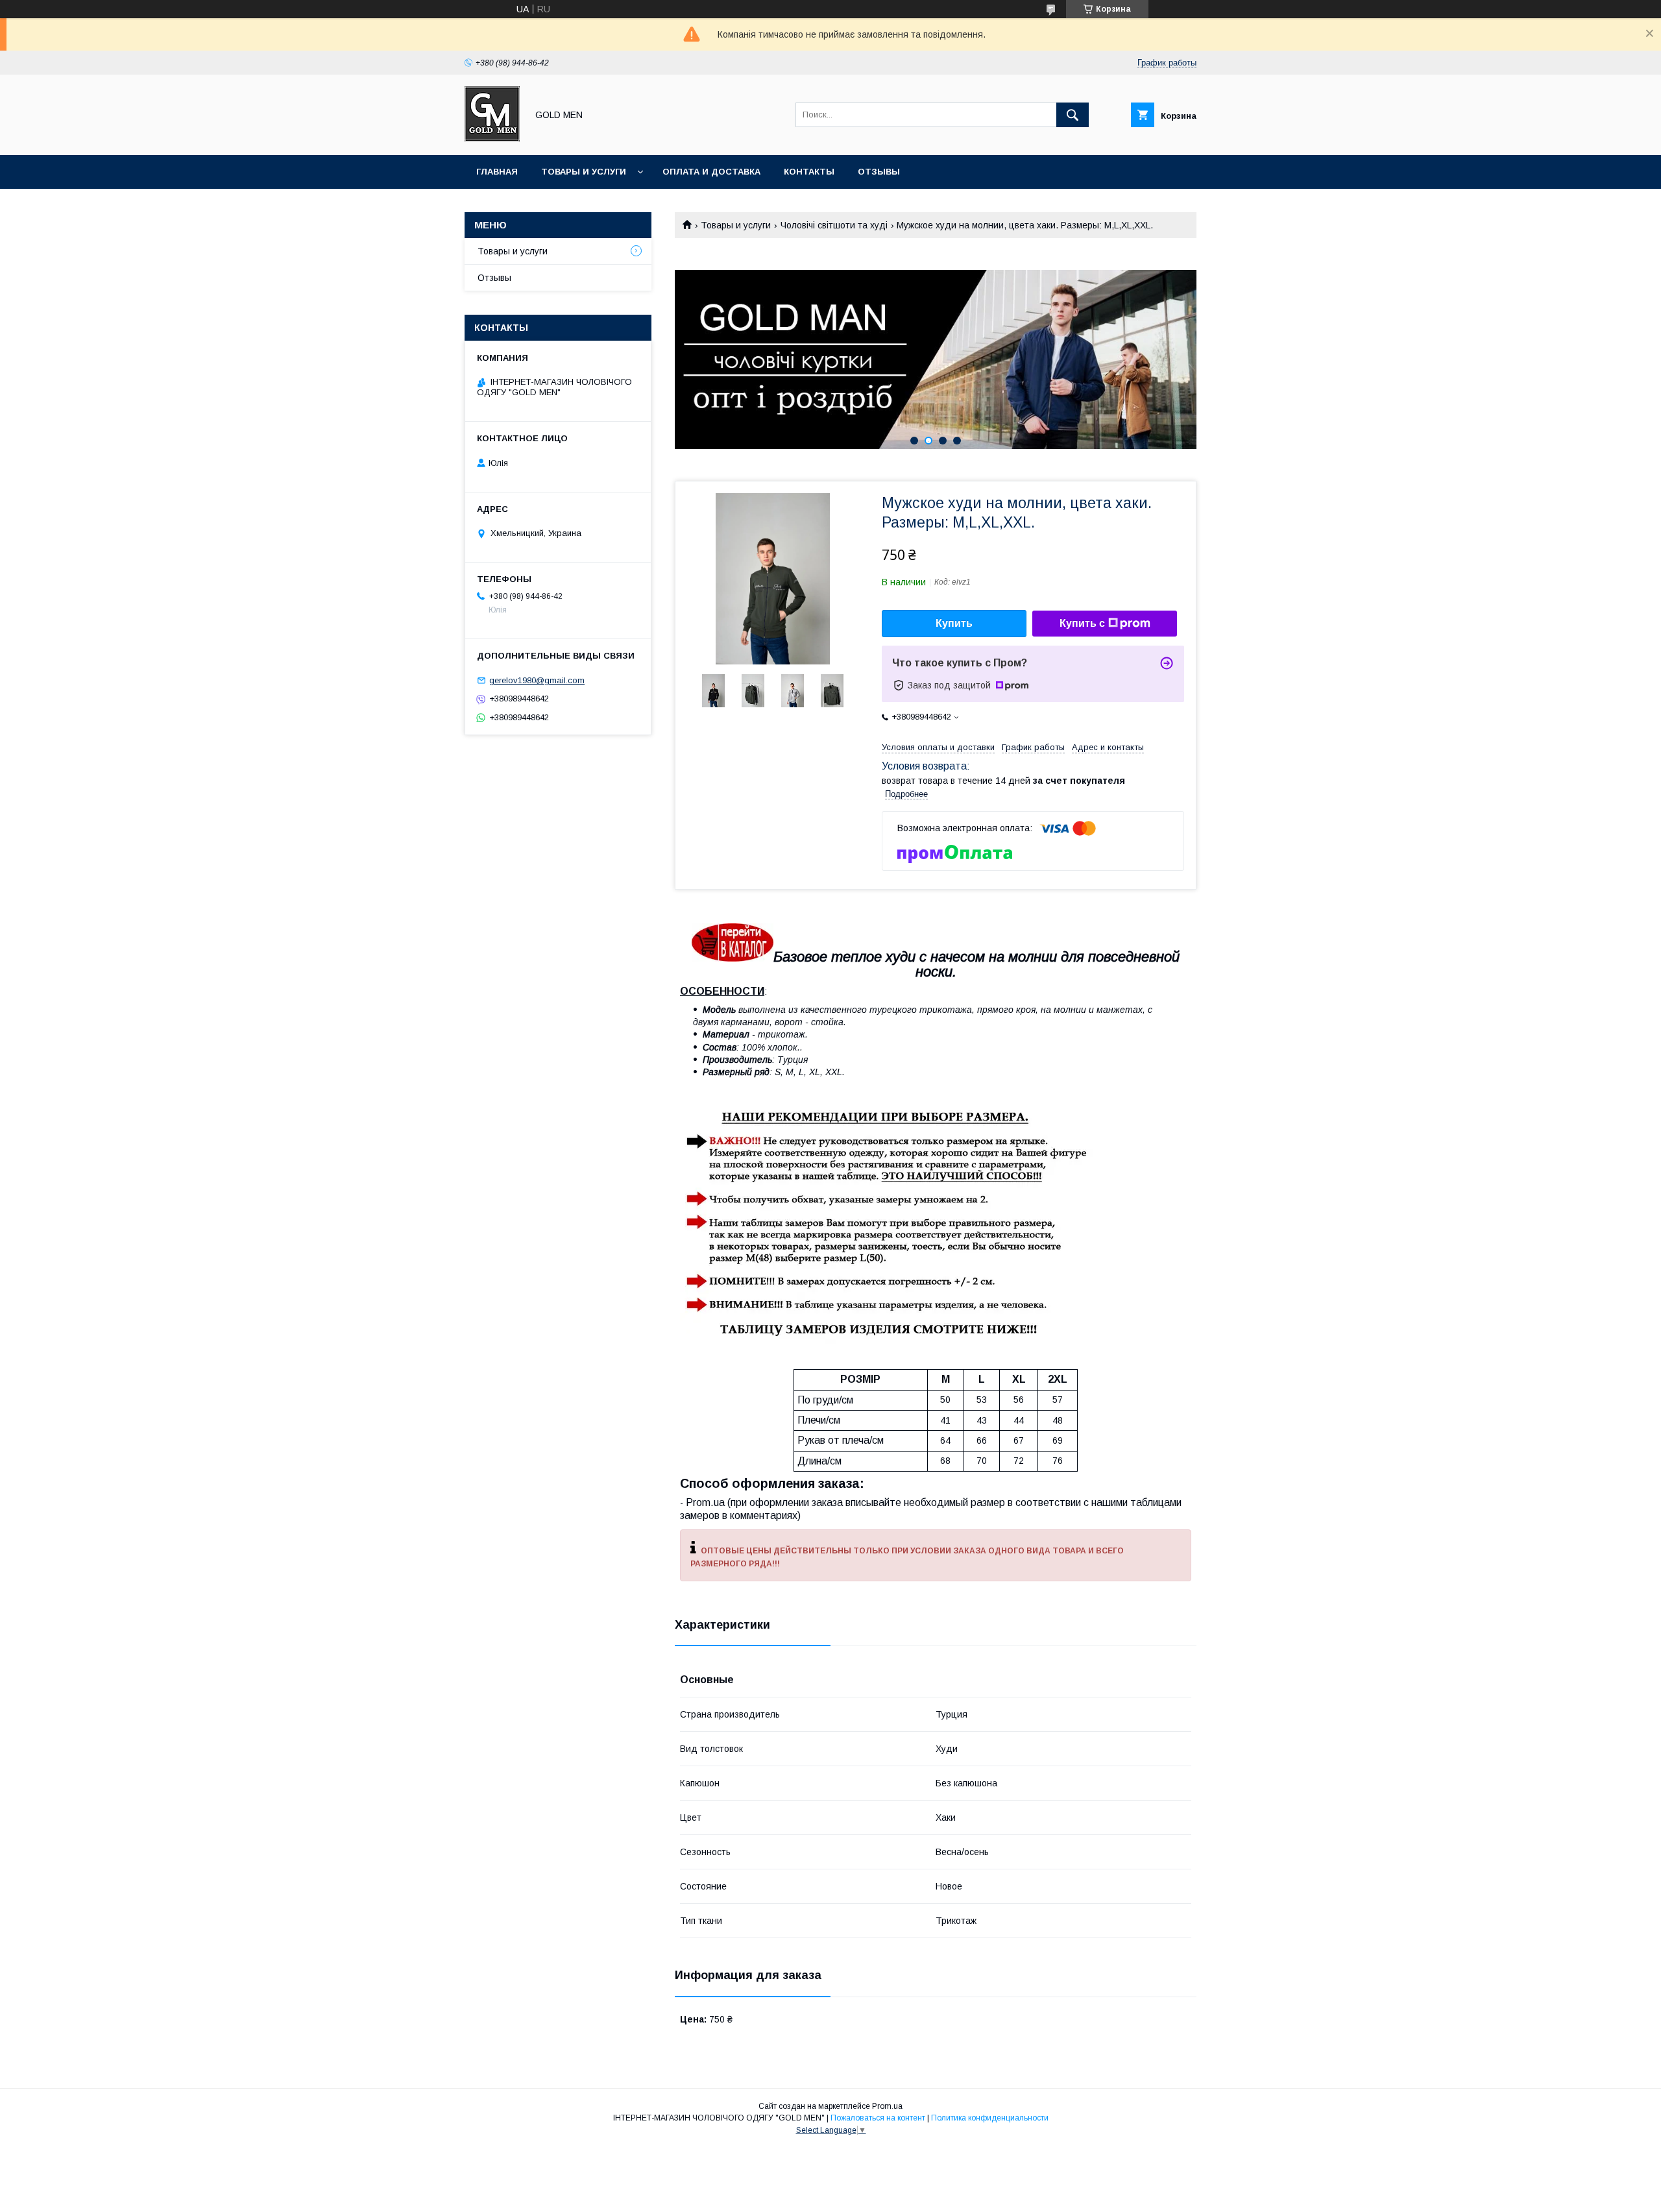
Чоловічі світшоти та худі (834, 225)
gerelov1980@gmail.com (537, 680)
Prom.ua (887, 2106)
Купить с (1082, 623)
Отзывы (879, 172)
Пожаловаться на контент (878, 2118)
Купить (954, 623)
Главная (497, 172)
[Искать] (1073, 115)
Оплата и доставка (711, 172)
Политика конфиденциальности (990, 2118)
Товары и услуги (584, 172)
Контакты (809, 172)
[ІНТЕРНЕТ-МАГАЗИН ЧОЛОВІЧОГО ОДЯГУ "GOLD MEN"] (492, 138)
